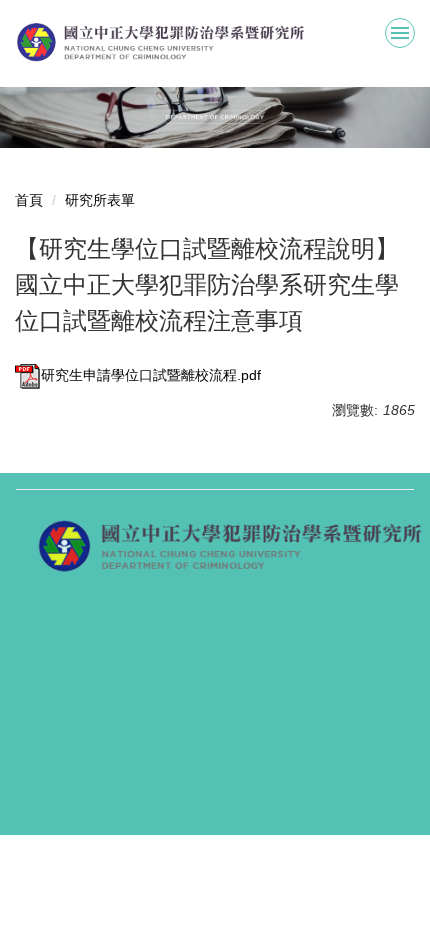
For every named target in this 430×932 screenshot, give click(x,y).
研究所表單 (100, 200)
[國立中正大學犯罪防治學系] (215, 42)
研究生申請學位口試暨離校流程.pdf (151, 375)
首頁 (29, 200)
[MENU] (400, 33)
